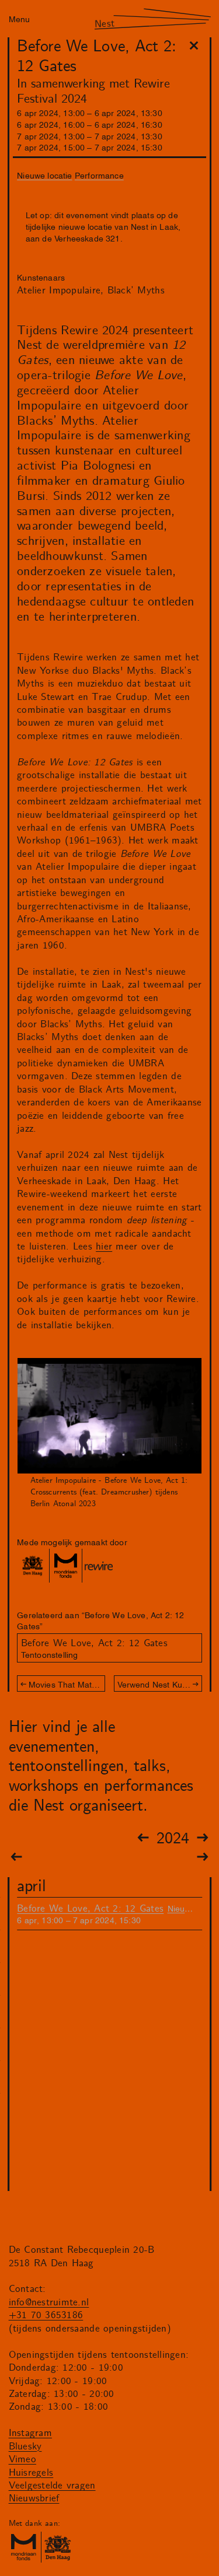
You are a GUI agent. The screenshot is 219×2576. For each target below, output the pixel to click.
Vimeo (22, 2459)
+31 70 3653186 (46, 2315)
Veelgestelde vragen (52, 2486)
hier (104, 1247)
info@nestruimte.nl (49, 2302)
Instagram (30, 2433)
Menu (19, 18)
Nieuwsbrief (34, 2498)
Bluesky (25, 2446)
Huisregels (31, 2473)
